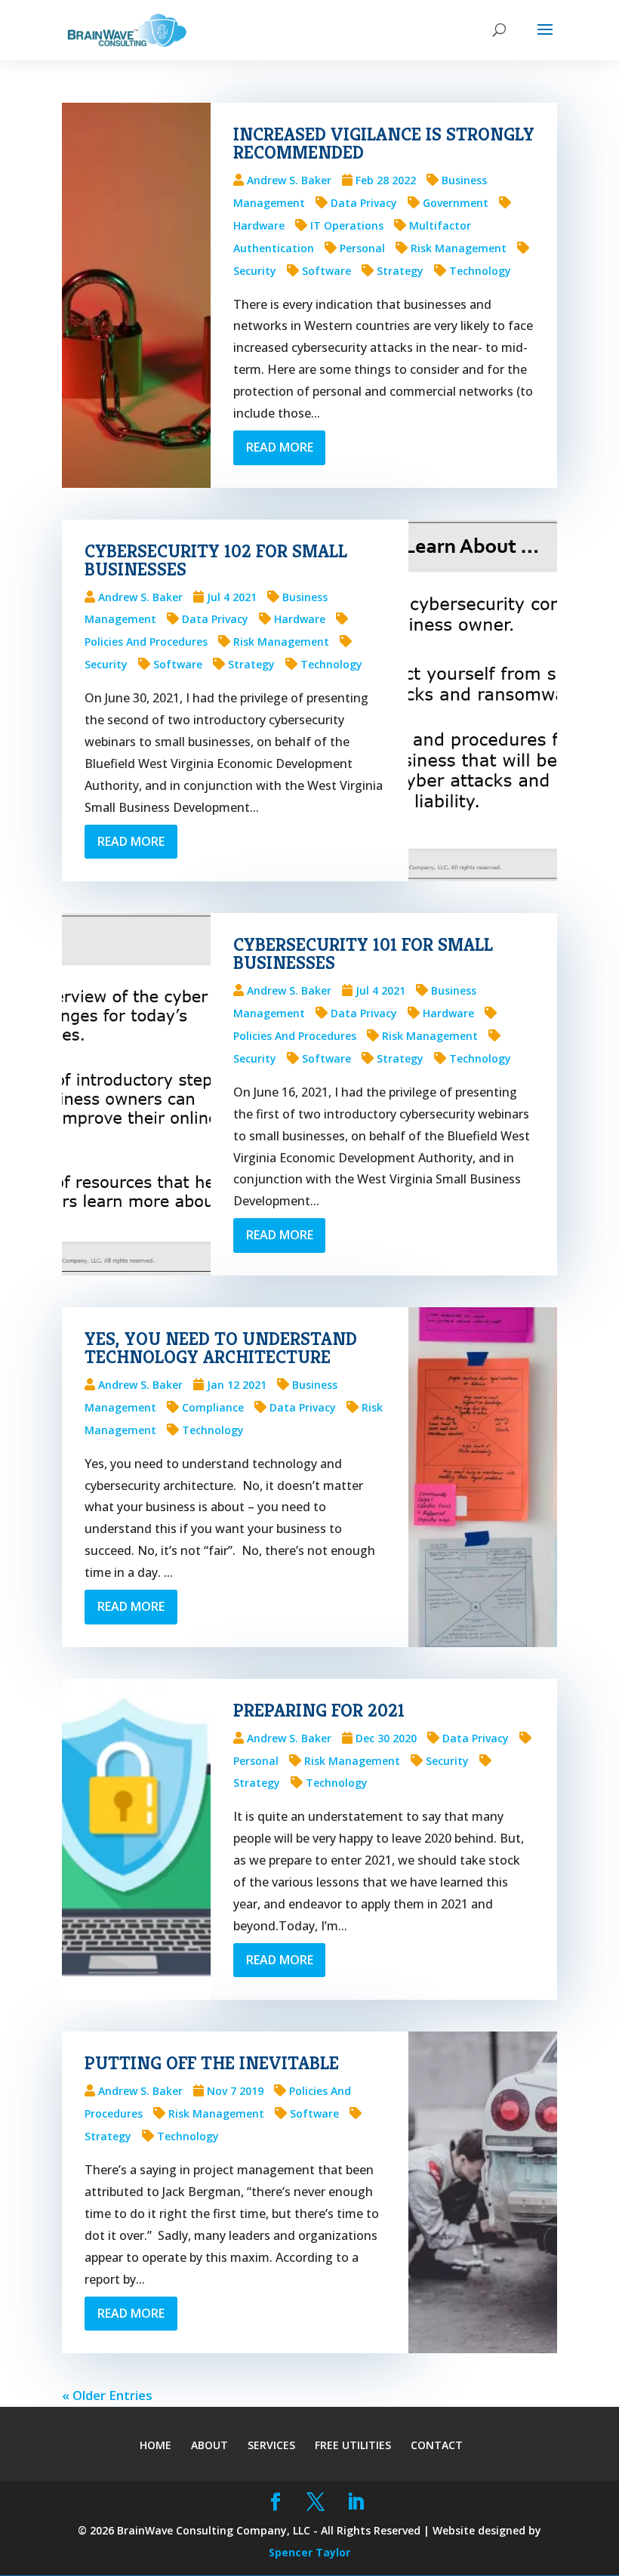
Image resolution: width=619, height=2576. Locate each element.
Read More (280, 447)
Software (326, 271)
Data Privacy (364, 203)
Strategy (400, 271)
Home (156, 2445)
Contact (437, 2445)
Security (447, 1761)
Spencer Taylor (309, 2552)
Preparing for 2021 (319, 1711)
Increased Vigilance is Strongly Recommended (384, 143)
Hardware (300, 619)
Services (271, 2445)
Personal (362, 248)
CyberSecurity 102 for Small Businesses (216, 560)
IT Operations (347, 225)
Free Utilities (353, 2445)
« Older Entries (107, 2395)
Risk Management (459, 248)
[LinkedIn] (355, 2503)
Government (456, 203)
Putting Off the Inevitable (212, 2063)
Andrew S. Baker (289, 180)
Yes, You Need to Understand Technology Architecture (221, 1348)
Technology (480, 271)
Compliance (213, 1407)
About (209, 2445)
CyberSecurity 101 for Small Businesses (363, 954)
